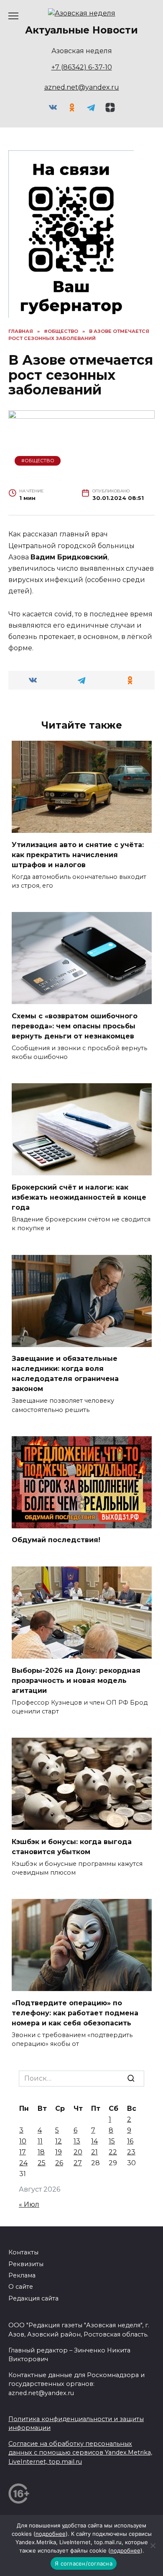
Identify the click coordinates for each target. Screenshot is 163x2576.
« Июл (29, 2204)
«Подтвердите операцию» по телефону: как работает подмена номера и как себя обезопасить (75, 2013)
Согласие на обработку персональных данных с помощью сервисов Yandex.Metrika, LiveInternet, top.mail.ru (80, 2453)
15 (112, 2141)
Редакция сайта (33, 2298)
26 (59, 2163)
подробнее (51, 2534)
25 (42, 2163)
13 (77, 2141)
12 (59, 2141)
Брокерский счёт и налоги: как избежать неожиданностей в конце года (79, 1197)
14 (94, 2141)
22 (113, 2152)
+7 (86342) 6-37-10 (82, 67)
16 (130, 2141)
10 (23, 2141)
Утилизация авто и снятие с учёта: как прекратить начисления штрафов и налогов (78, 854)
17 (23, 2152)
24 (23, 2163)
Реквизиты (26, 2264)
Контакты (23, 2252)
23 (131, 2152)
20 (78, 2152)
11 (40, 2141)
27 (78, 2163)
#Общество (38, 461)
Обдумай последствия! (56, 1540)
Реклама (22, 2275)
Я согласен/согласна (84, 2563)
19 (59, 2152)
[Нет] (153, 2545)
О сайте (21, 2287)
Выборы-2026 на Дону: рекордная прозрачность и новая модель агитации (76, 1680)
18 (41, 2152)
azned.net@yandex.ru (82, 87)
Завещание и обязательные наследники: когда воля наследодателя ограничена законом (65, 1374)
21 (94, 2152)
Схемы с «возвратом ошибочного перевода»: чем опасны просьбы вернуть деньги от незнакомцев (75, 1026)
